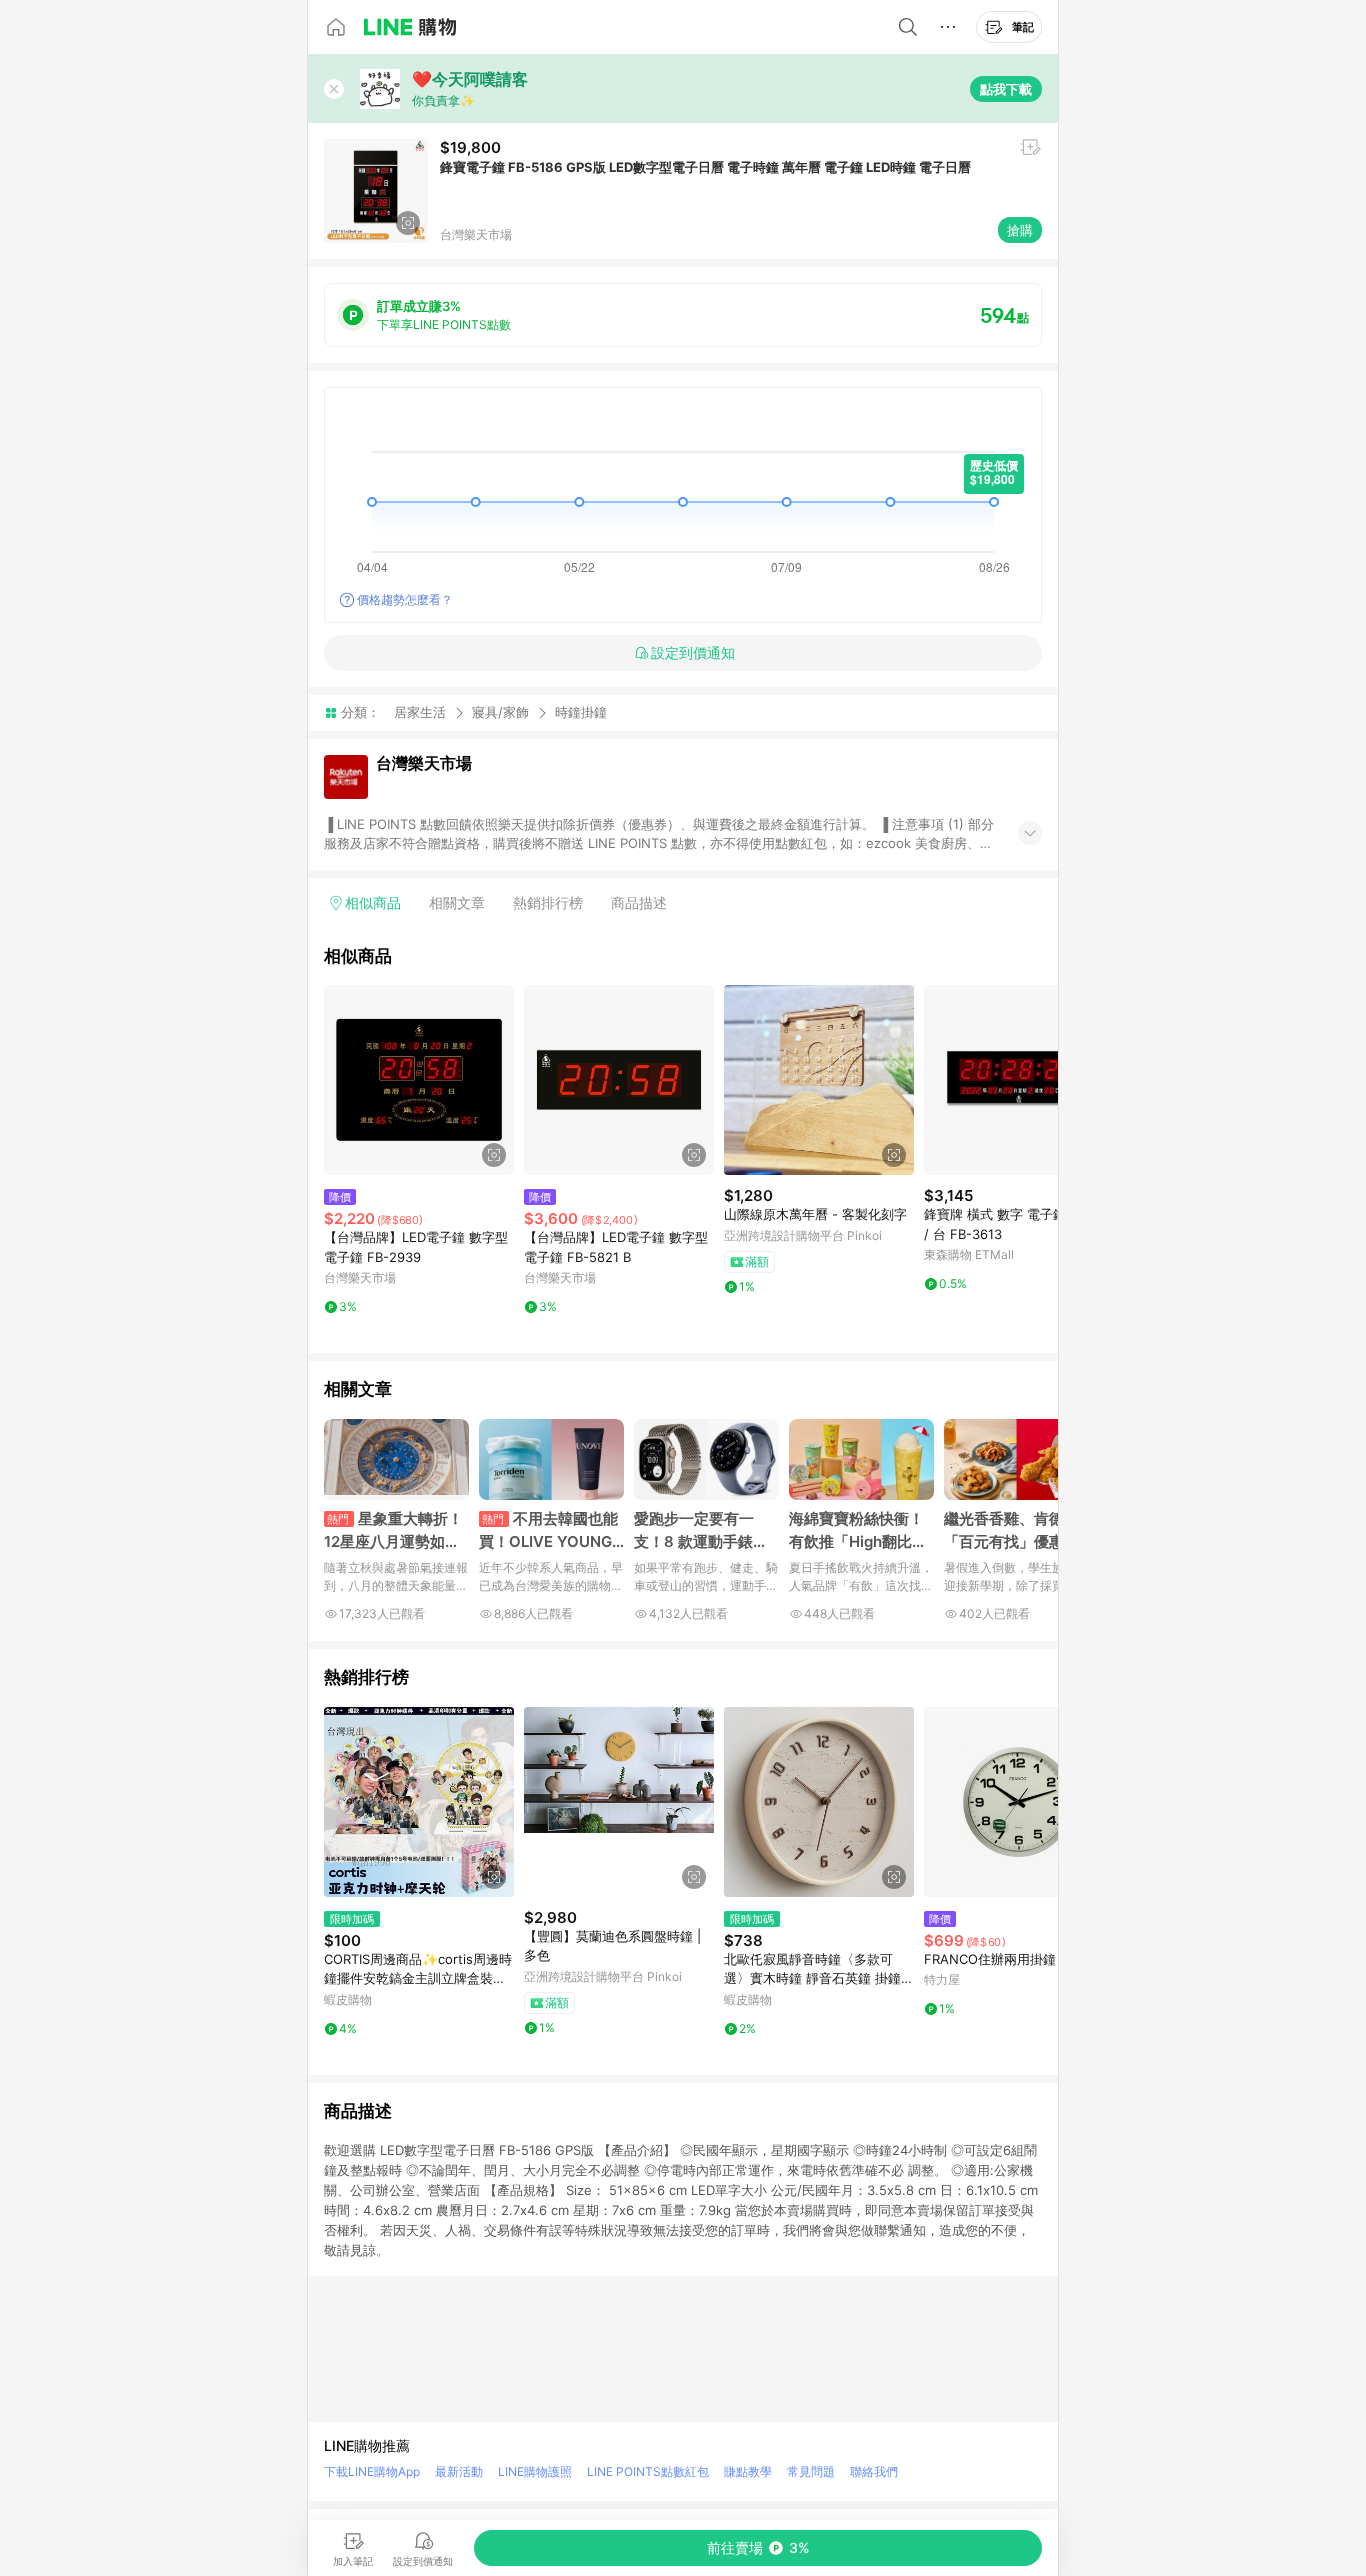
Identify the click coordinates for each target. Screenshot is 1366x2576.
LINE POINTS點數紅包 (648, 2471)
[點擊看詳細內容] (419, 1080)
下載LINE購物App (372, 2471)
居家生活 (420, 712)
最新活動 (459, 2471)
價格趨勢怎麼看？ (405, 599)
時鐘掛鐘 (581, 712)
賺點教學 (748, 2471)
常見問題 (811, 2471)
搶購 (1020, 230)
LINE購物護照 (535, 2471)
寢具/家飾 (500, 712)
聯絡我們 (874, 2471)
